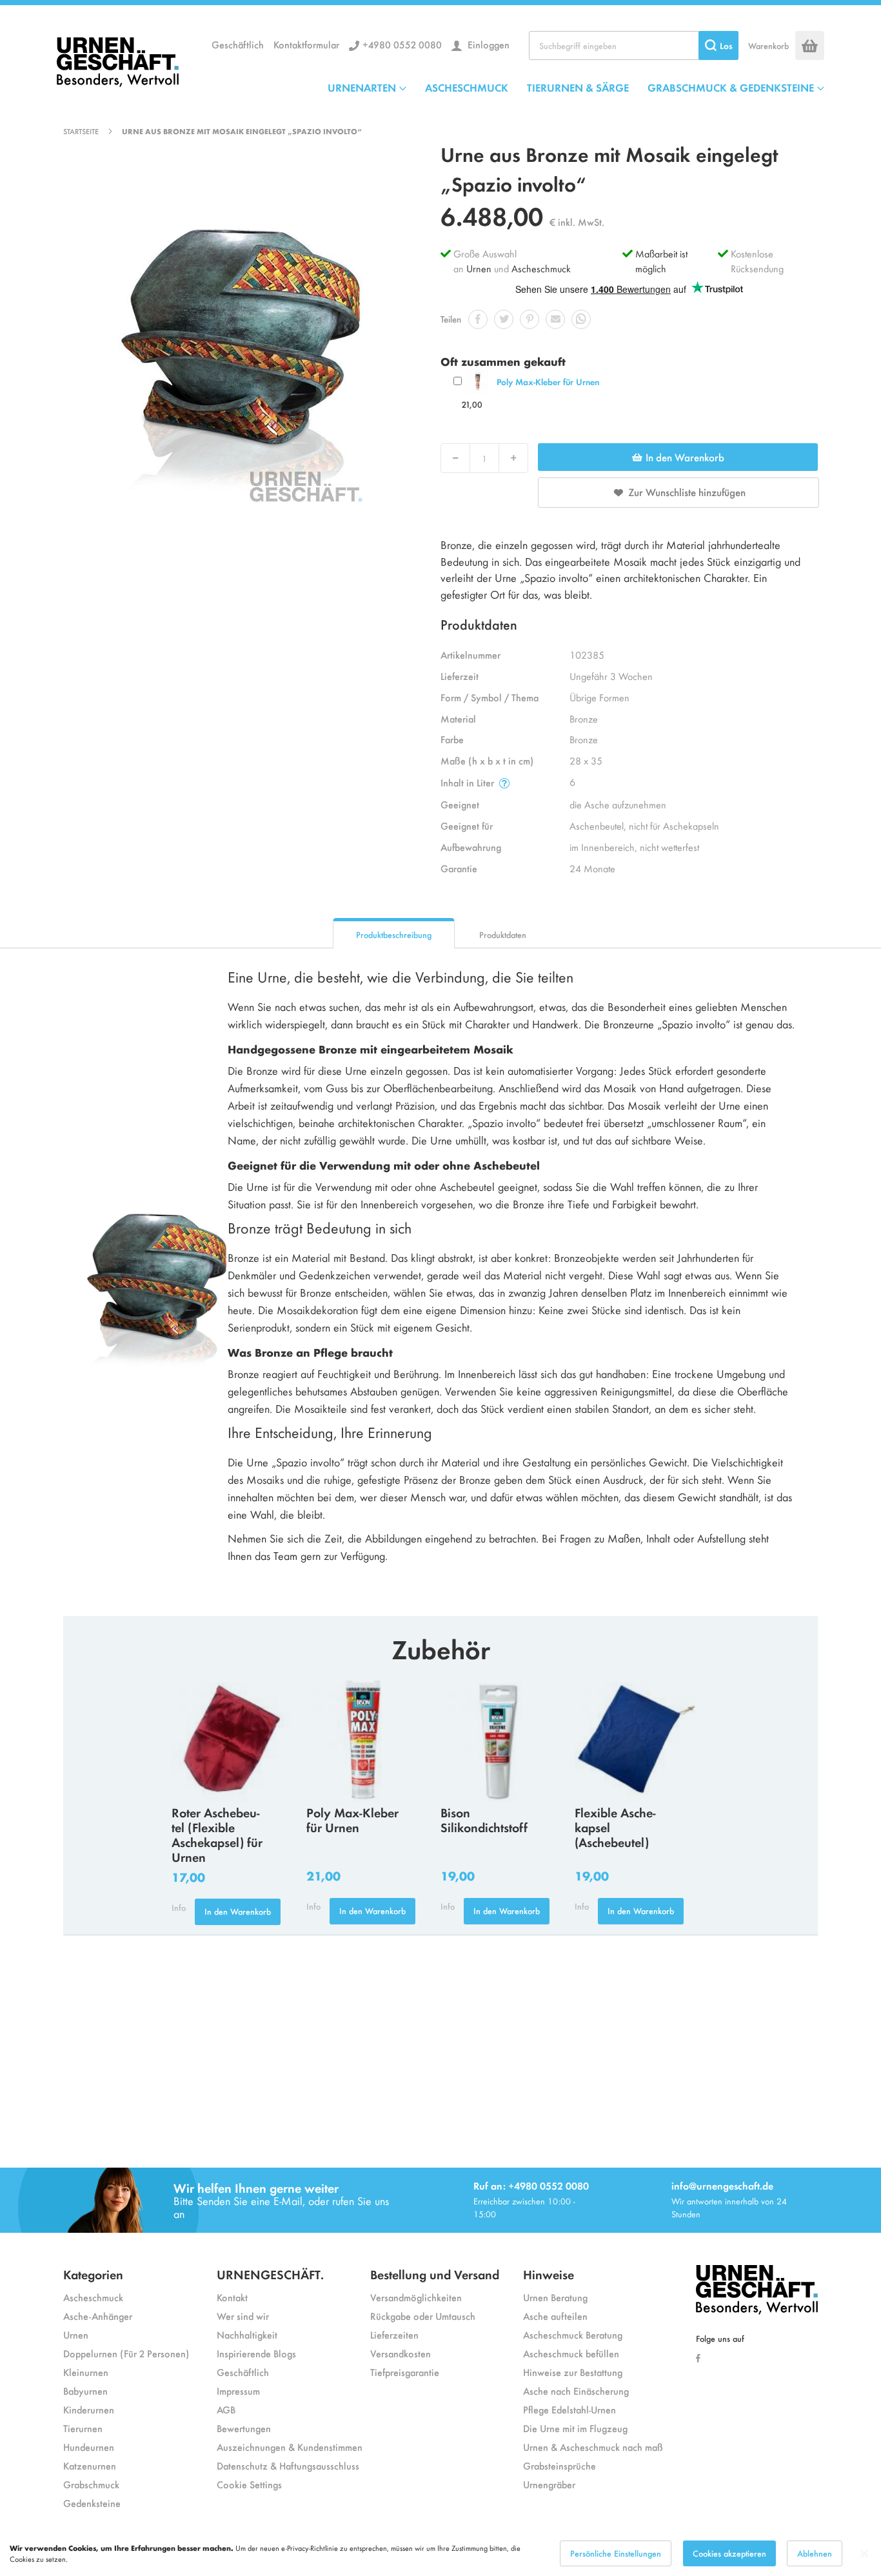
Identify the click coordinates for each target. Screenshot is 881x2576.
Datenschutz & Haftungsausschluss (288, 2465)
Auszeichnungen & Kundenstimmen (290, 2447)
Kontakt (232, 2297)
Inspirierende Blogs (256, 2353)
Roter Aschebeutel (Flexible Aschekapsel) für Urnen (217, 1834)
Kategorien (93, 2274)
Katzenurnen (90, 2465)
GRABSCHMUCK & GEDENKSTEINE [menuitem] (731, 87)
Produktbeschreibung (394, 934)
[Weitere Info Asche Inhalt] (504, 783)
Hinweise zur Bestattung (573, 2372)
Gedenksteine (92, 2503)
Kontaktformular (306, 44)
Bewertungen (244, 2428)
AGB (226, 2409)
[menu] (576, 87)
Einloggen (487, 44)
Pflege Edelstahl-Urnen (569, 2409)
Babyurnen (85, 2391)
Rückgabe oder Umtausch (423, 2316)
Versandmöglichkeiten (416, 2297)
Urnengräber (549, 2484)
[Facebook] (701, 2357)
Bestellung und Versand (435, 2274)
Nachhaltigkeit (247, 2334)
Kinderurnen (89, 2409)
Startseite (81, 131)
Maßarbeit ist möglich (661, 261)
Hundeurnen (89, 2447)
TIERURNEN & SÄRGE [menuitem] (578, 87)
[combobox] (634, 45)
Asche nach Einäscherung (576, 2391)
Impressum (238, 2391)
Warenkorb (768, 45)
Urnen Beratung (555, 2297)
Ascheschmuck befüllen (571, 2353)
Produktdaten (503, 934)
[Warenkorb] (810, 45)
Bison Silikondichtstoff (484, 1819)
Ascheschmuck (541, 268)
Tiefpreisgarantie (405, 2372)
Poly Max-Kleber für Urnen (548, 382)
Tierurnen (83, 2428)
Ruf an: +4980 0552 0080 (531, 2185)
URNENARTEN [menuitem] (362, 87)
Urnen (479, 268)
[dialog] (440, 2553)
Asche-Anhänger (98, 2316)
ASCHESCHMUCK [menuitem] (467, 87)
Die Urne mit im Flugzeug (575, 2428)
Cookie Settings (249, 2484)
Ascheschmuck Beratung (573, 2334)
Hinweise (549, 2274)
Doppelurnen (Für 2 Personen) (126, 2353)
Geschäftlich (238, 44)
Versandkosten (401, 2353)
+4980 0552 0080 (402, 44)
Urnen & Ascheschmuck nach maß (593, 2447)
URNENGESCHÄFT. (270, 2274)
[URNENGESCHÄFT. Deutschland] (118, 59)
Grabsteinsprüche (559, 2465)
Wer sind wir (243, 2316)
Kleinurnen (86, 2372)
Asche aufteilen (555, 2316)
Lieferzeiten (394, 2334)
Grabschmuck (91, 2484)
